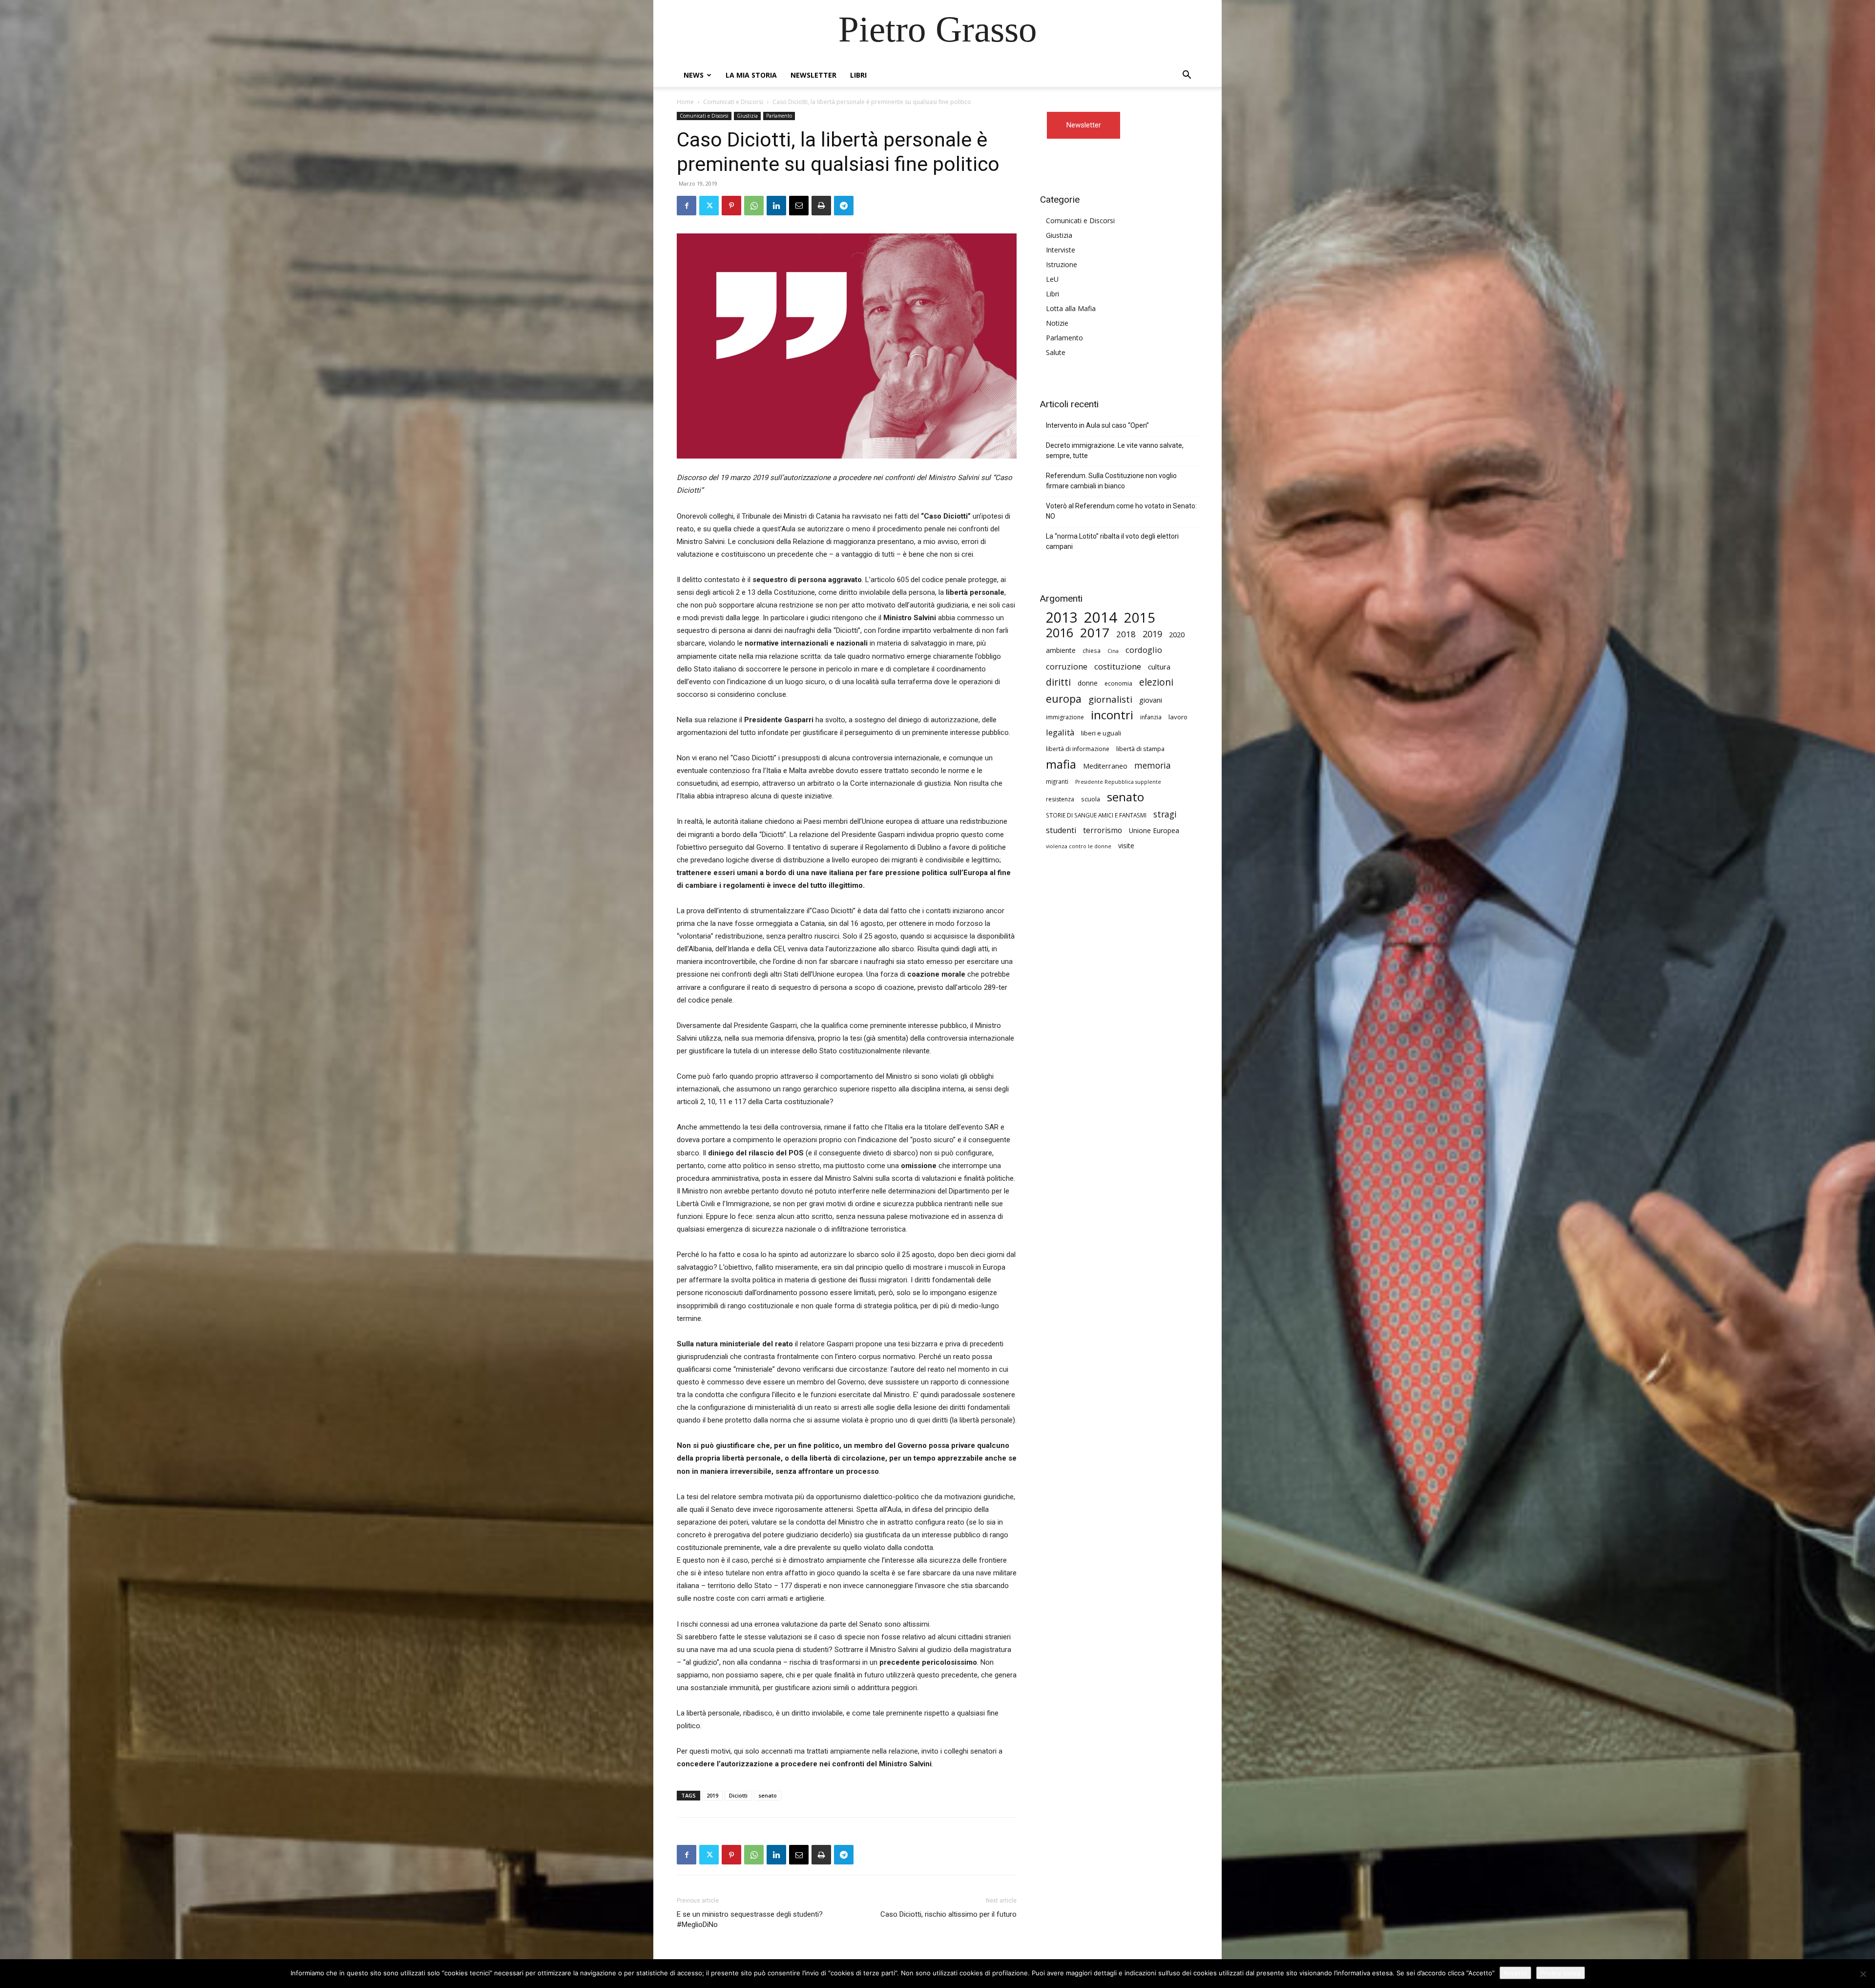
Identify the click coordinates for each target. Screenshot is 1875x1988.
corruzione (1067, 666)
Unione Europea (1154, 830)
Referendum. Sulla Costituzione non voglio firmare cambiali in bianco (1111, 481)
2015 (1140, 617)
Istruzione (1062, 264)
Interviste (1061, 250)
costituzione (1118, 666)
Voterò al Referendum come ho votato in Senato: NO (1121, 511)
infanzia (1151, 717)
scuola (1091, 799)
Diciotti (738, 1795)
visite (1126, 846)
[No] (1863, 1974)
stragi (1165, 814)
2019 (712, 1795)
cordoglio (1144, 650)
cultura (1159, 667)
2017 (1095, 633)
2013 (1062, 617)
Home (685, 102)
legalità (1060, 732)
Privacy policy (1561, 1973)
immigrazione (1065, 717)
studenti (1061, 830)
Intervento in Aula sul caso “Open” (1097, 425)
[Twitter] (709, 206)
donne (1088, 683)
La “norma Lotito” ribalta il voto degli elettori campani (1112, 541)
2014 (1101, 617)
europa (1064, 699)
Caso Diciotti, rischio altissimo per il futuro (948, 1914)
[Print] (821, 206)
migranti (1057, 781)
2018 (1126, 634)
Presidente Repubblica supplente (1118, 782)
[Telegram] (844, 206)
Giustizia (747, 116)
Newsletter (813, 75)
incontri (1112, 715)
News (694, 75)
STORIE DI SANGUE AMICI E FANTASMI (1096, 815)
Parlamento (779, 116)
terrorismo (1103, 830)
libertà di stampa (1140, 749)
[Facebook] (687, 206)
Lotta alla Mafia (1071, 308)
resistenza (1060, 799)
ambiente (1061, 650)
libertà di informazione (1078, 749)
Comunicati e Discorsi (733, 102)
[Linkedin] (776, 206)
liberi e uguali (1101, 733)
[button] (1187, 76)
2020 (1177, 634)
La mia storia (751, 75)
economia (1118, 683)
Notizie (1057, 323)
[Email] (799, 206)
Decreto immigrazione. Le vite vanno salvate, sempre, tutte (1115, 450)
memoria (1153, 765)
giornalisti (1110, 699)
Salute (1056, 352)
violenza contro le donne (1079, 846)
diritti (1058, 682)
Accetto (1515, 1973)
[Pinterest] (731, 206)
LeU (1052, 279)
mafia (1061, 764)
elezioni (1156, 682)
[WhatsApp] (754, 206)
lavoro (1178, 717)
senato (768, 1795)
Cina (1113, 651)
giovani (1151, 700)
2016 (1060, 633)
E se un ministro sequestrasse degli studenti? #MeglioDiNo (750, 1919)
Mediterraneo (1105, 766)
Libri (858, 75)
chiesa (1092, 650)
